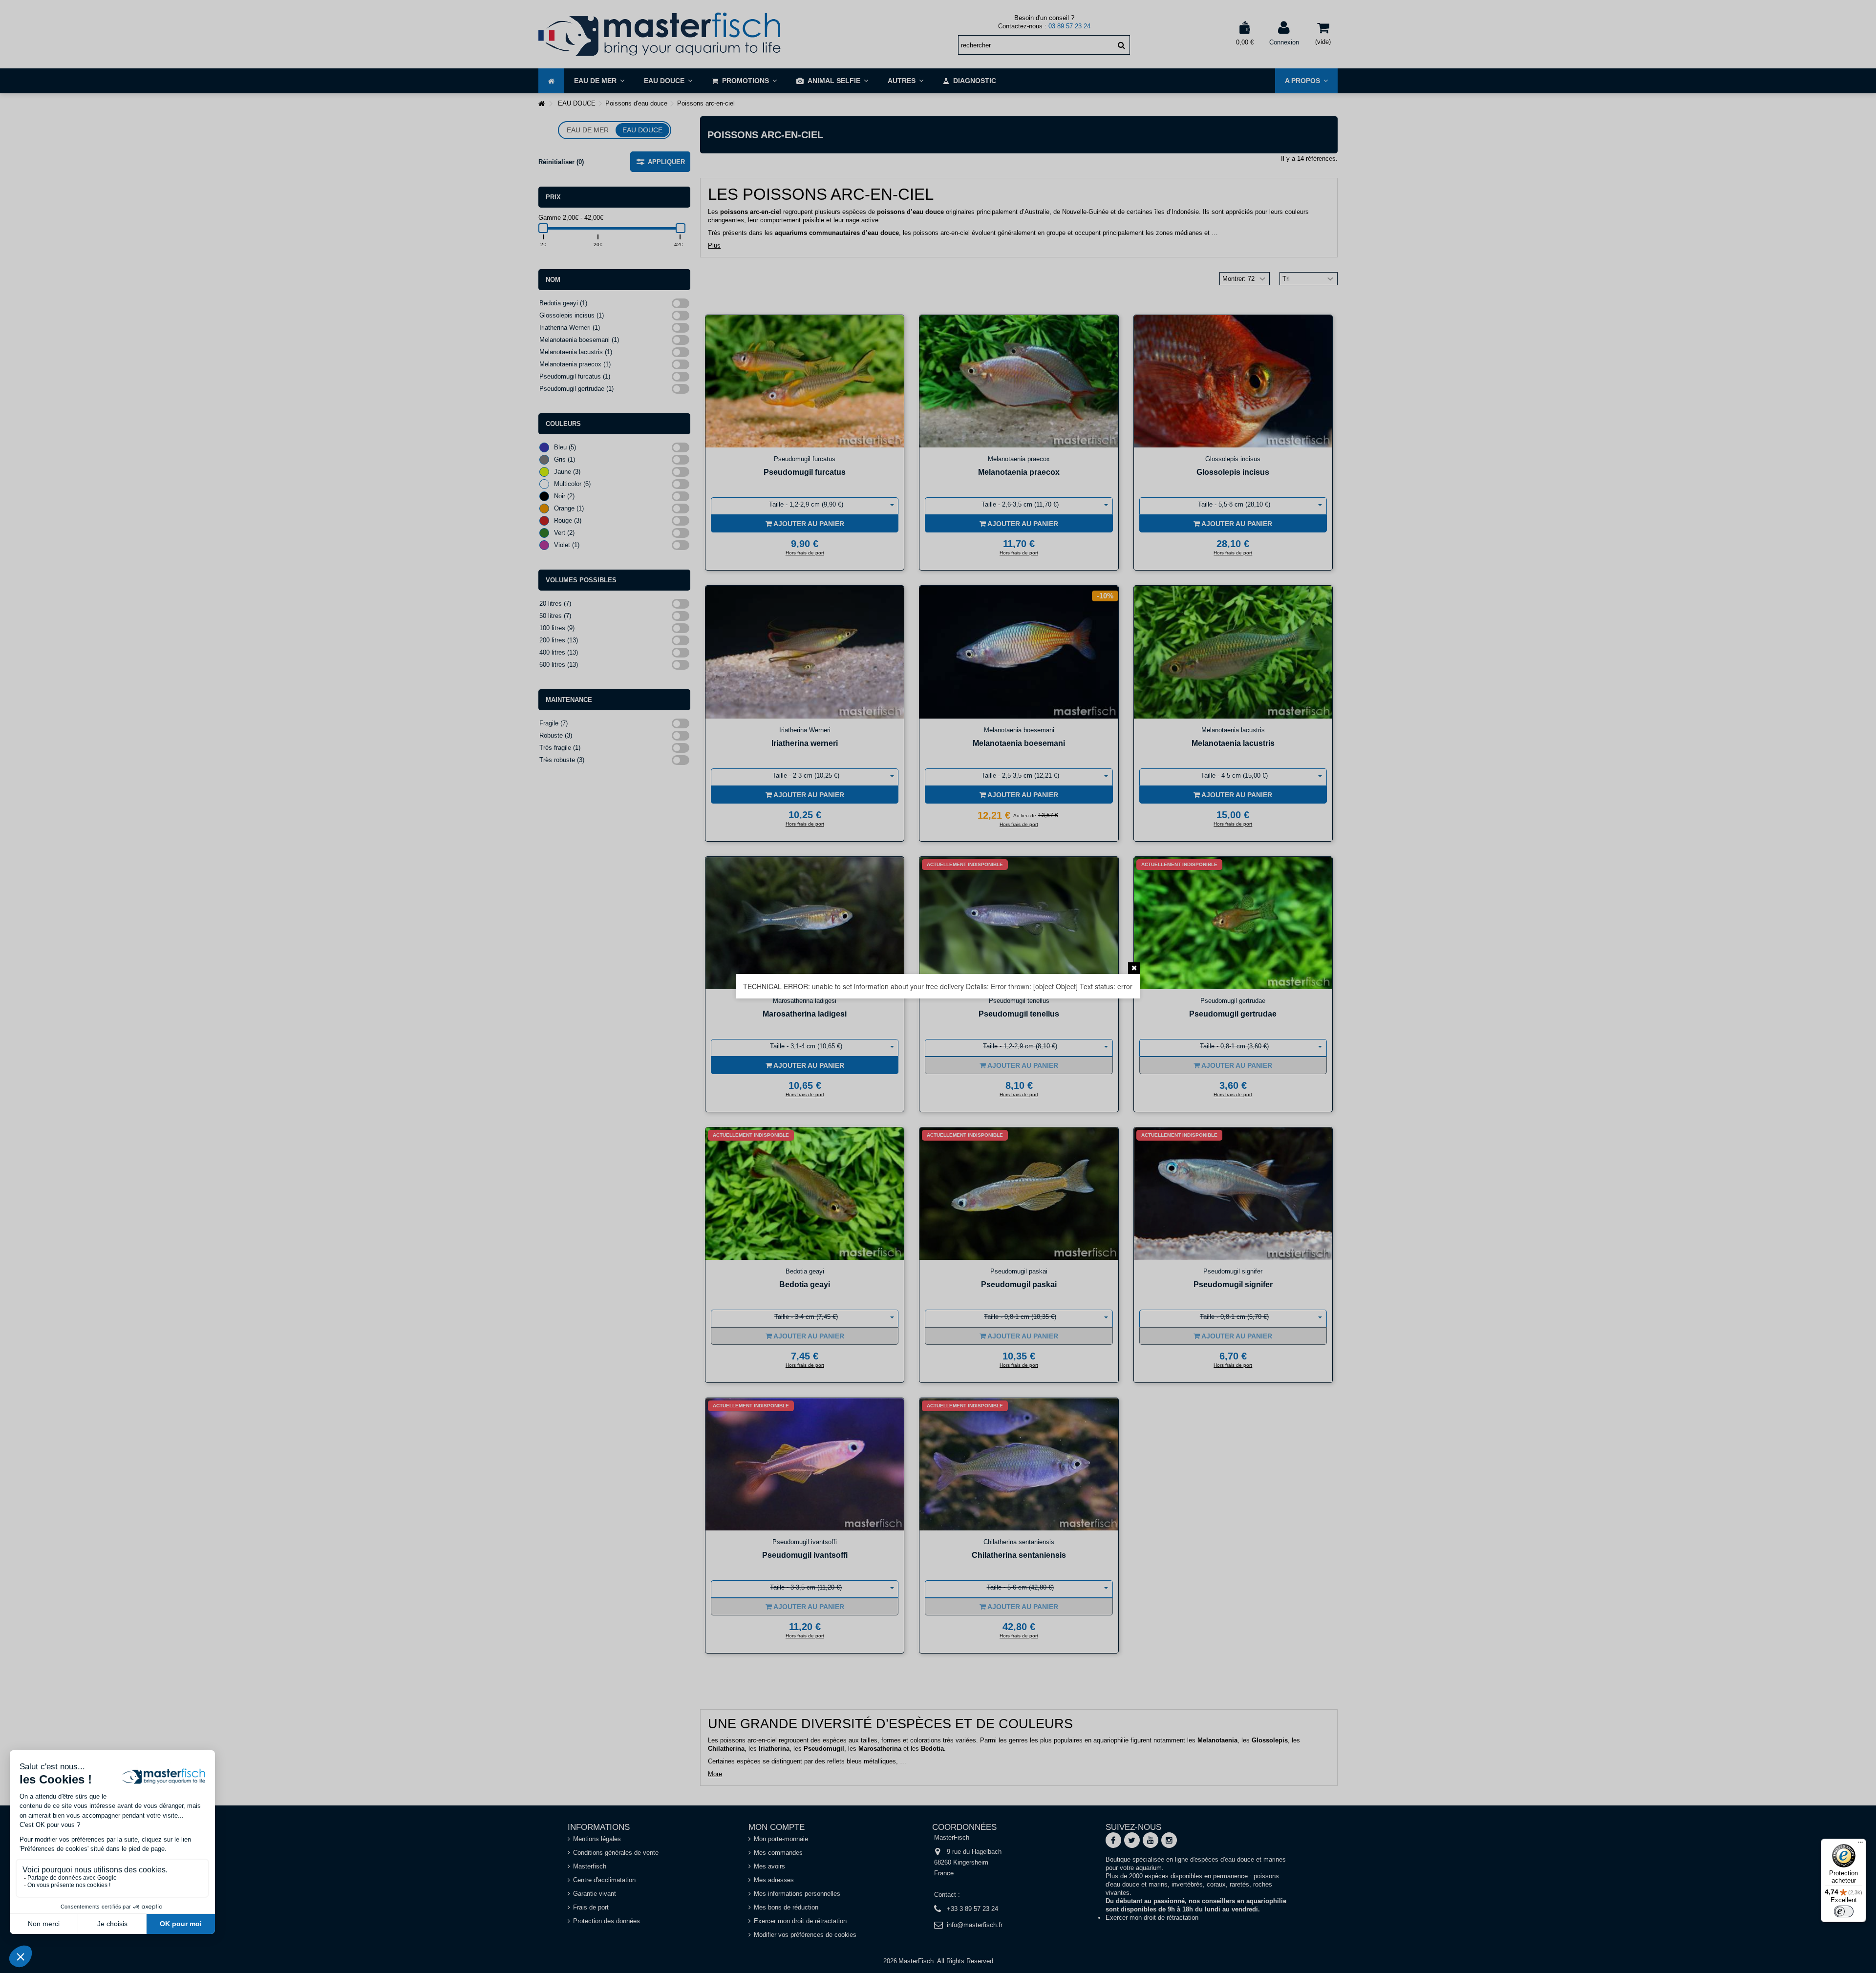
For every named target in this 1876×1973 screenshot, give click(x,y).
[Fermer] (1134, 968)
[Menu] (1860, 1845)
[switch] (1844, 1911)
